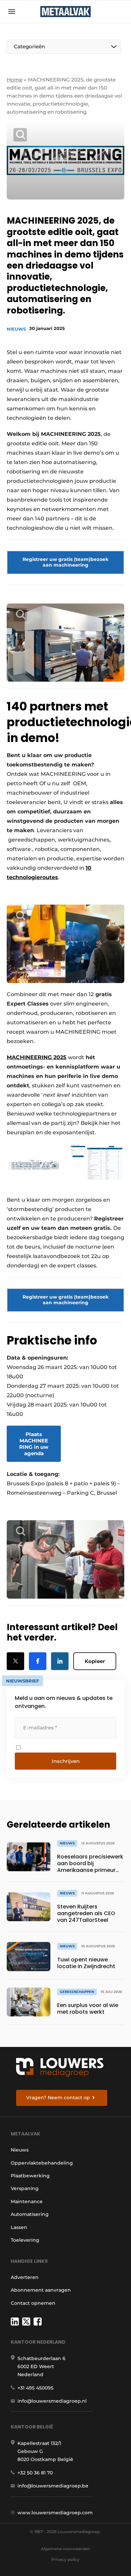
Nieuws (16, 329)
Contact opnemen (33, 2303)
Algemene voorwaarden (65, 2549)
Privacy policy (65, 2559)
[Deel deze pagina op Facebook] (38, 1661)
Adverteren (25, 2277)
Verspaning (25, 2188)
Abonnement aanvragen (41, 2290)
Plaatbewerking (30, 2176)
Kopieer (95, 1661)
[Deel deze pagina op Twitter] (15, 1661)
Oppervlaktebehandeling (42, 2163)
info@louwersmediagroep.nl (52, 2401)
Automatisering (30, 2214)
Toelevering (25, 2240)
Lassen (19, 2227)
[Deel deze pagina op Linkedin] (60, 1661)
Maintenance (27, 2201)
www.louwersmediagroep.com (55, 2513)
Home (15, 80)
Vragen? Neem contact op (58, 2098)
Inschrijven (66, 1761)
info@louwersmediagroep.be (53, 2486)
